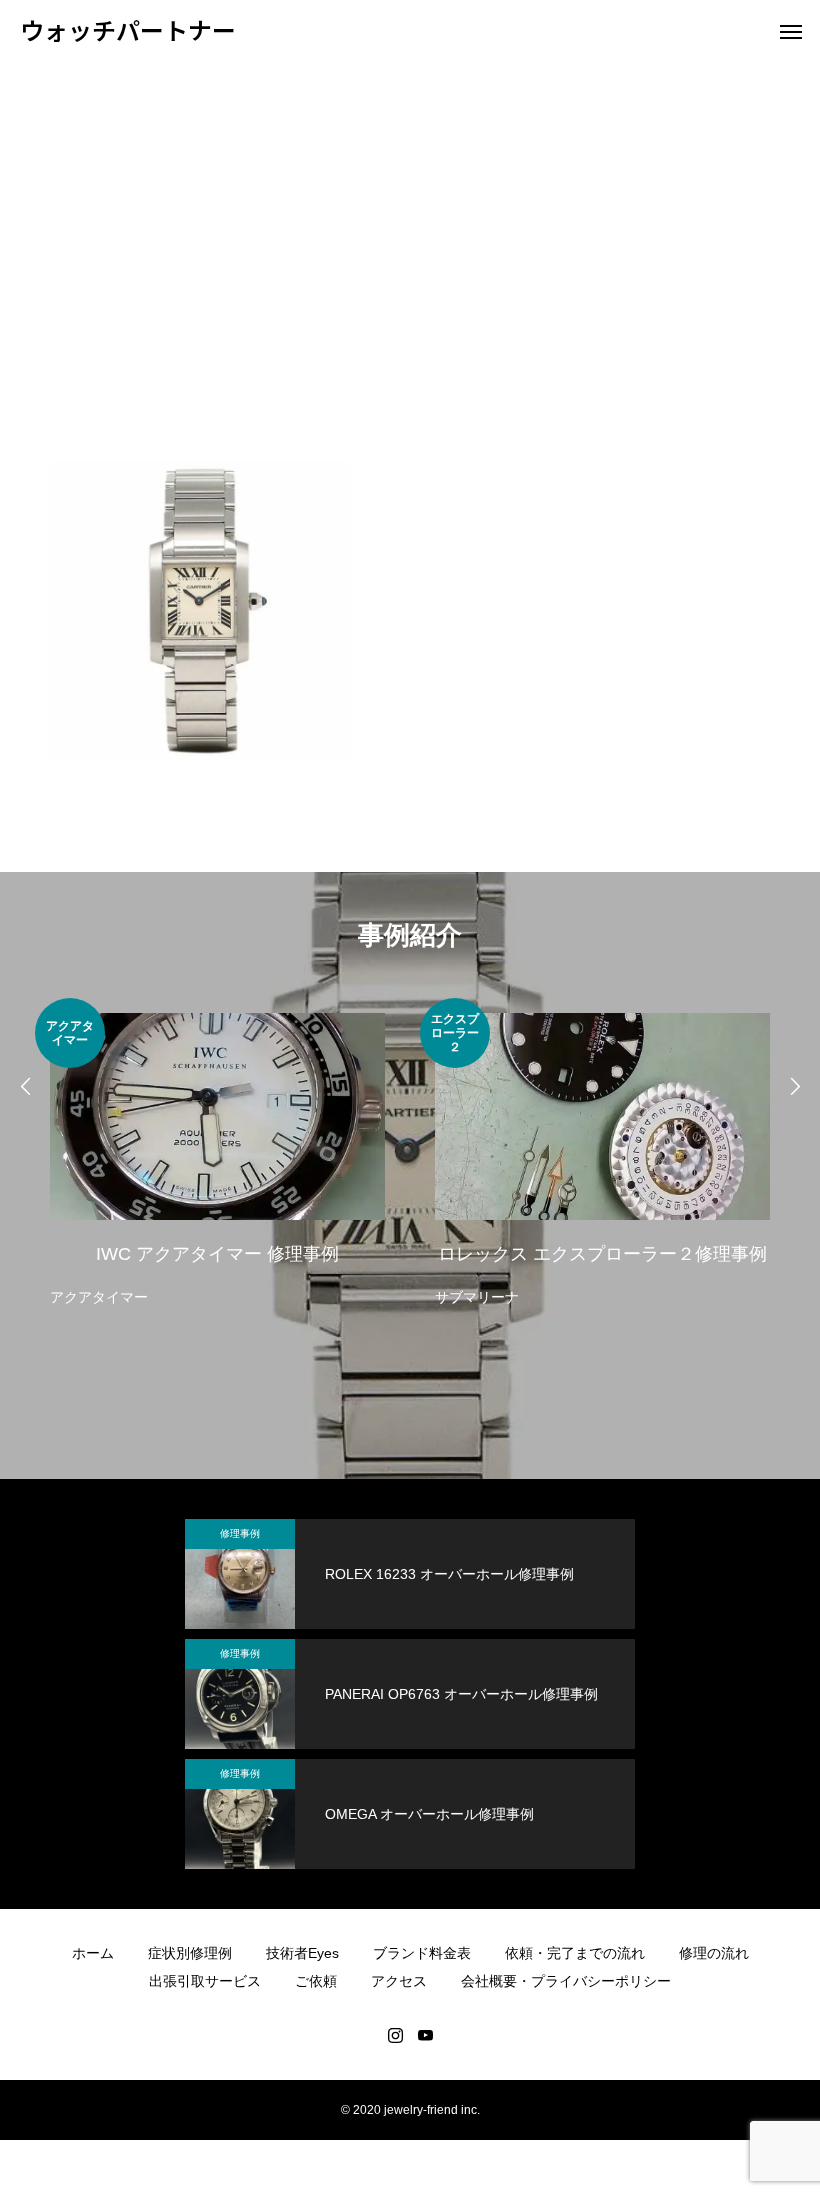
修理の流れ (714, 1953)
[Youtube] (425, 2035)
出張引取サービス (205, 1981)
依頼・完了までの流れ (575, 1953)
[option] (217, 1154)
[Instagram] (395, 2035)
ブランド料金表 (422, 1953)
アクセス (399, 1981)
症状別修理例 (190, 1953)
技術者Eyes (302, 1953)
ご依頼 (316, 1981)
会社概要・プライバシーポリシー (566, 1981)
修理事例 (240, 1533)
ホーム (93, 1953)
